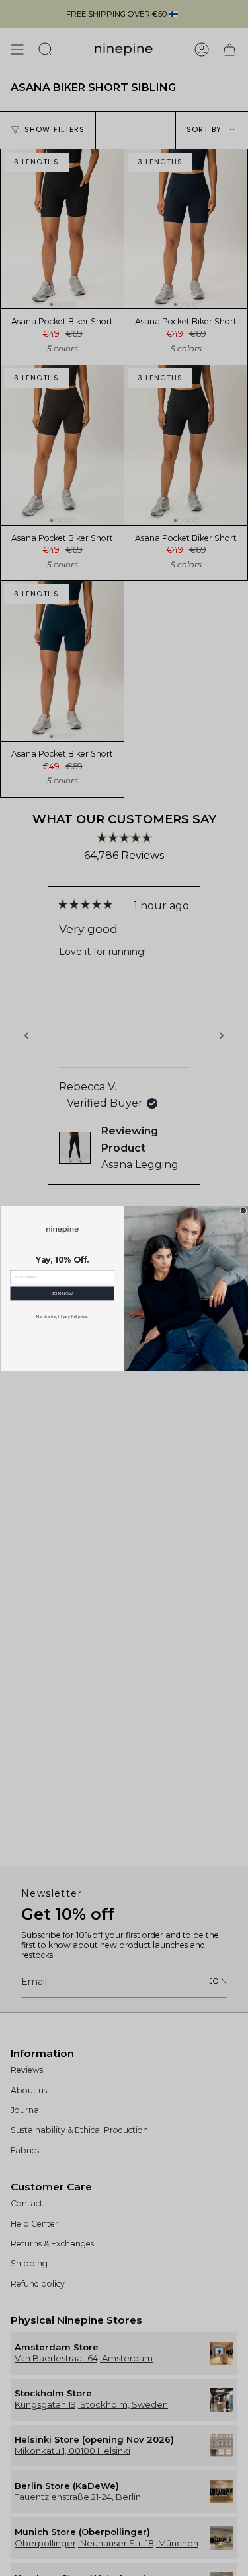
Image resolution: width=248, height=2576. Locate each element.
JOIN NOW (62, 1294)
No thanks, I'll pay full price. (62, 1317)
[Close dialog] (243, 1210)
